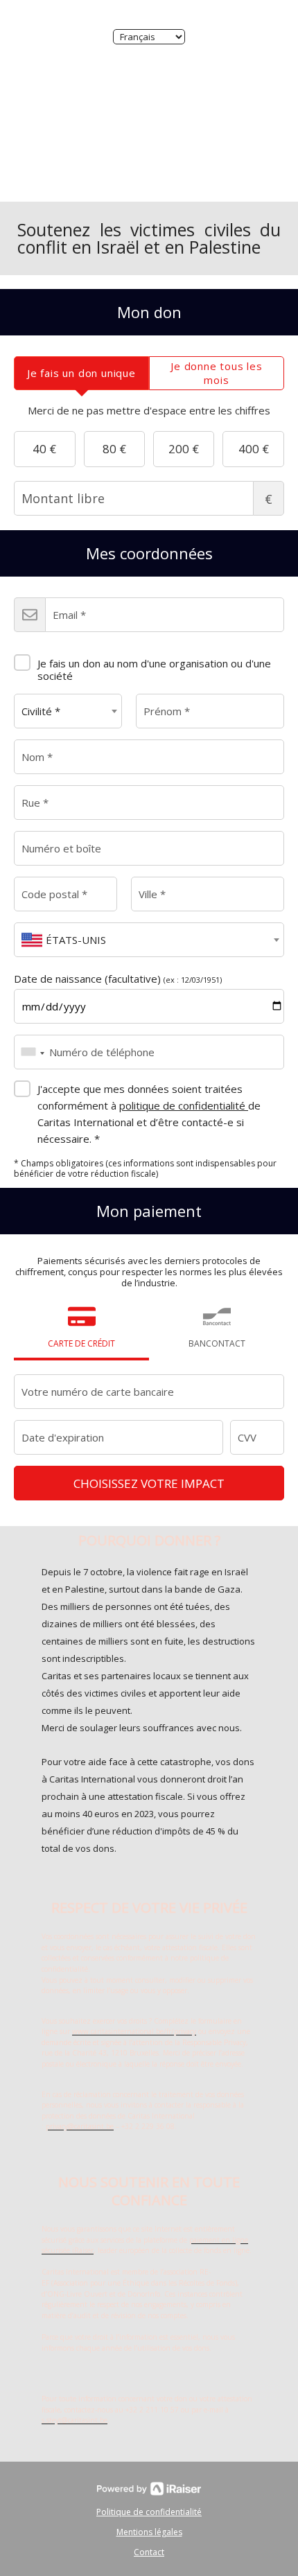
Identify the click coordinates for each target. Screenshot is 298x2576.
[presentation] (81, 373)
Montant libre (269, 499)
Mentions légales (149, 2532)
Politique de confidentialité (149, 2512)
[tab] (81, 373)
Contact (149, 2552)
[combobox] (68, 711)
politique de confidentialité (184, 1105)
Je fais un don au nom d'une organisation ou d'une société (154, 669)
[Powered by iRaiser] (149, 2489)
